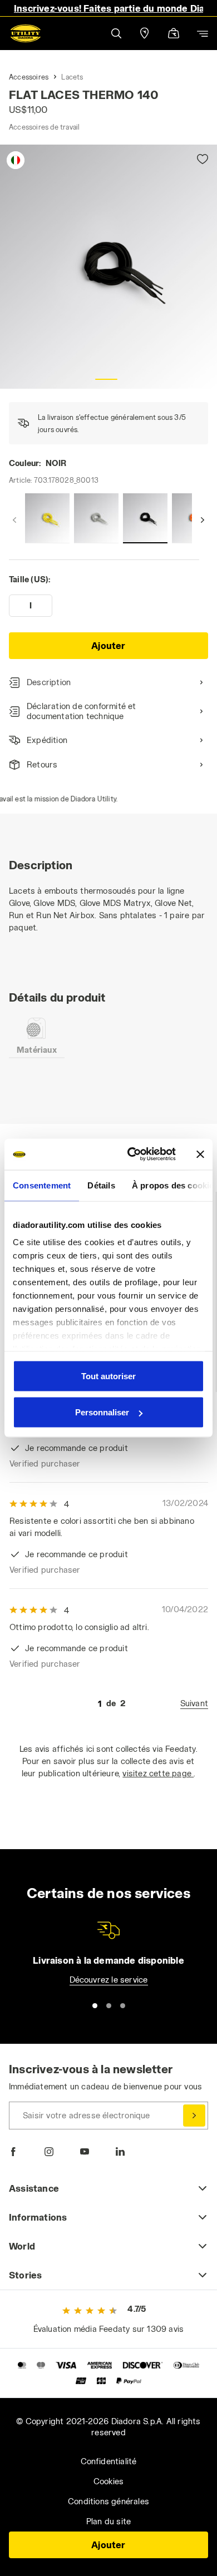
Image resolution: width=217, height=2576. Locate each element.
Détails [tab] (101, 1185)
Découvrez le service (109, 1980)
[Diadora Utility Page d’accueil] (26, 33)
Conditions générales (108, 2501)
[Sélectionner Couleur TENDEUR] (96, 518)
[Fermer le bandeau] (200, 1154)
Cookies (108, 2481)
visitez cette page (158, 1773)
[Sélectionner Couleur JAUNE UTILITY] (47, 518)
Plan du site (108, 2521)
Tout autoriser (108, 1376)
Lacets (72, 77)
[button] (116, 33)
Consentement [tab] (42, 1185)
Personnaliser (102, 1412)
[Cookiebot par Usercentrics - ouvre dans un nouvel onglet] (132, 1155)
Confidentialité (109, 2461)
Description (49, 682)
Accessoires (29, 77)
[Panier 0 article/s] (174, 34)
